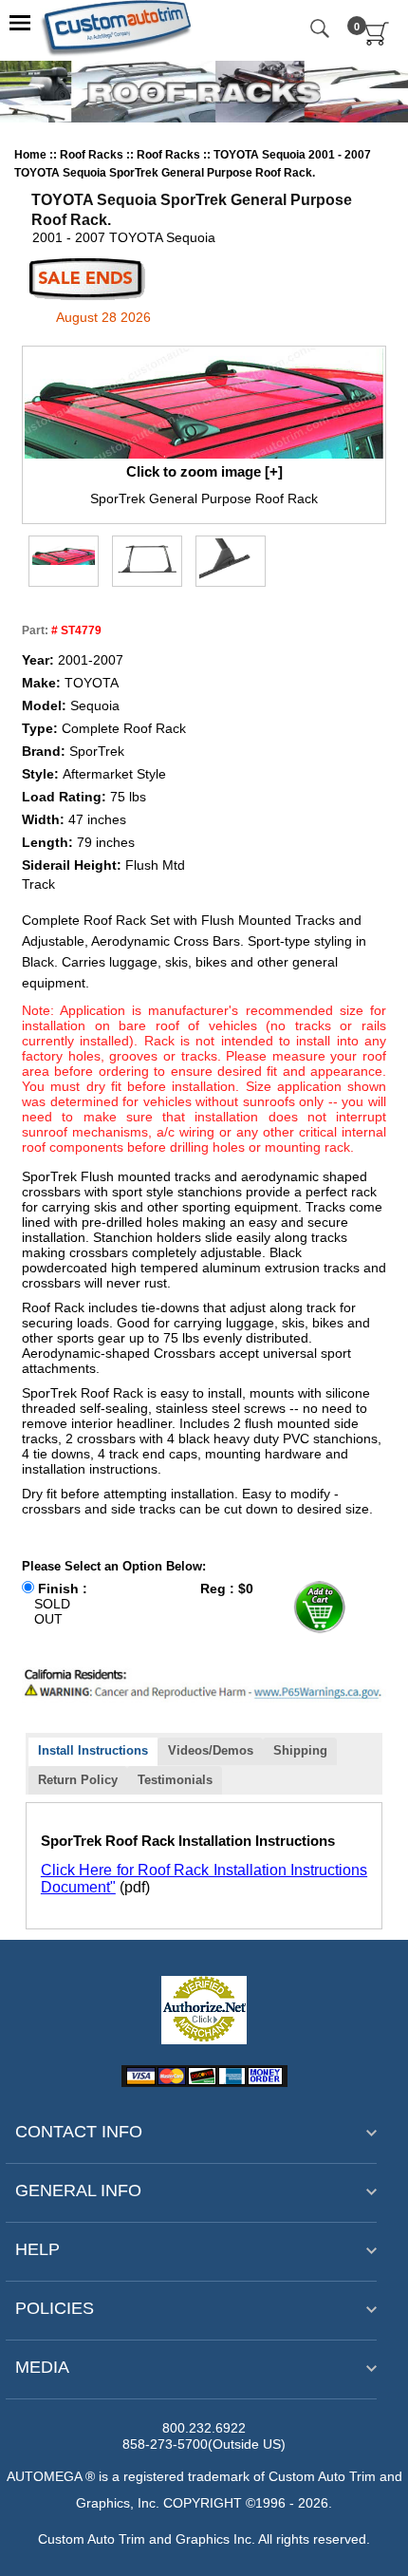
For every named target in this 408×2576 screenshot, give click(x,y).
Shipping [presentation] (300, 1750)
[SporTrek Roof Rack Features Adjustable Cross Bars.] (231, 559)
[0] (377, 42)
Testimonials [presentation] (175, 1780)
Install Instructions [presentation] (93, 1750)
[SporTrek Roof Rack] (147, 559)
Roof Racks (93, 155)
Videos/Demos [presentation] (211, 1750)
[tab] (93, 1752)
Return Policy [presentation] (78, 1780)
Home (30, 155)
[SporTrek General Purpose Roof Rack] (204, 404)
